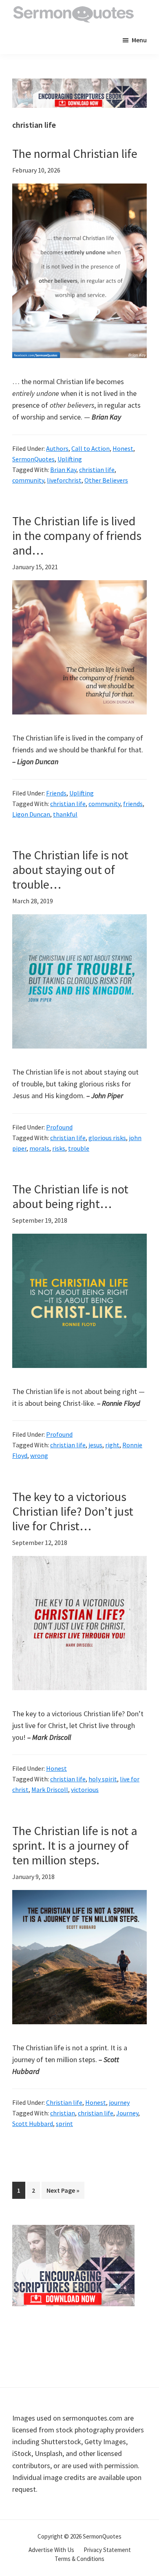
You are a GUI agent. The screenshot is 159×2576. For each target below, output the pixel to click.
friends (133, 804)
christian (63, 2113)
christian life (97, 470)
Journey (127, 2113)
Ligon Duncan (31, 814)
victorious (85, 1789)
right (112, 1445)
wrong (39, 1455)
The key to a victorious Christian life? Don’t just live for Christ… (73, 1511)
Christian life (64, 2102)
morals (39, 1148)
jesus (95, 1445)
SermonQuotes (33, 459)
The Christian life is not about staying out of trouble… (70, 870)
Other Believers (106, 480)
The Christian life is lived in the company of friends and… (77, 535)
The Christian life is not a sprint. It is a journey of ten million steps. (75, 1845)
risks (59, 1148)
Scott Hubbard (33, 2124)
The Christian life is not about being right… (70, 1196)
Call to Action (91, 448)
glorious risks (107, 1138)
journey (119, 2102)
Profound (59, 1127)
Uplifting (70, 459)
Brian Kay (63, 470)
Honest (123, 448)
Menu (139, 40)
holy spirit (103, 1779)
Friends (56, 793)
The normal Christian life (75, 153)
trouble (79, 1148)
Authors (57, 448)
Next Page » (63, 2192)
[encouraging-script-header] (79, 84)
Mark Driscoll (50, 1789)
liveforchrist (64, 480)
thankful (65, 814)
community (28, 480)
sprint (64, 2124)
